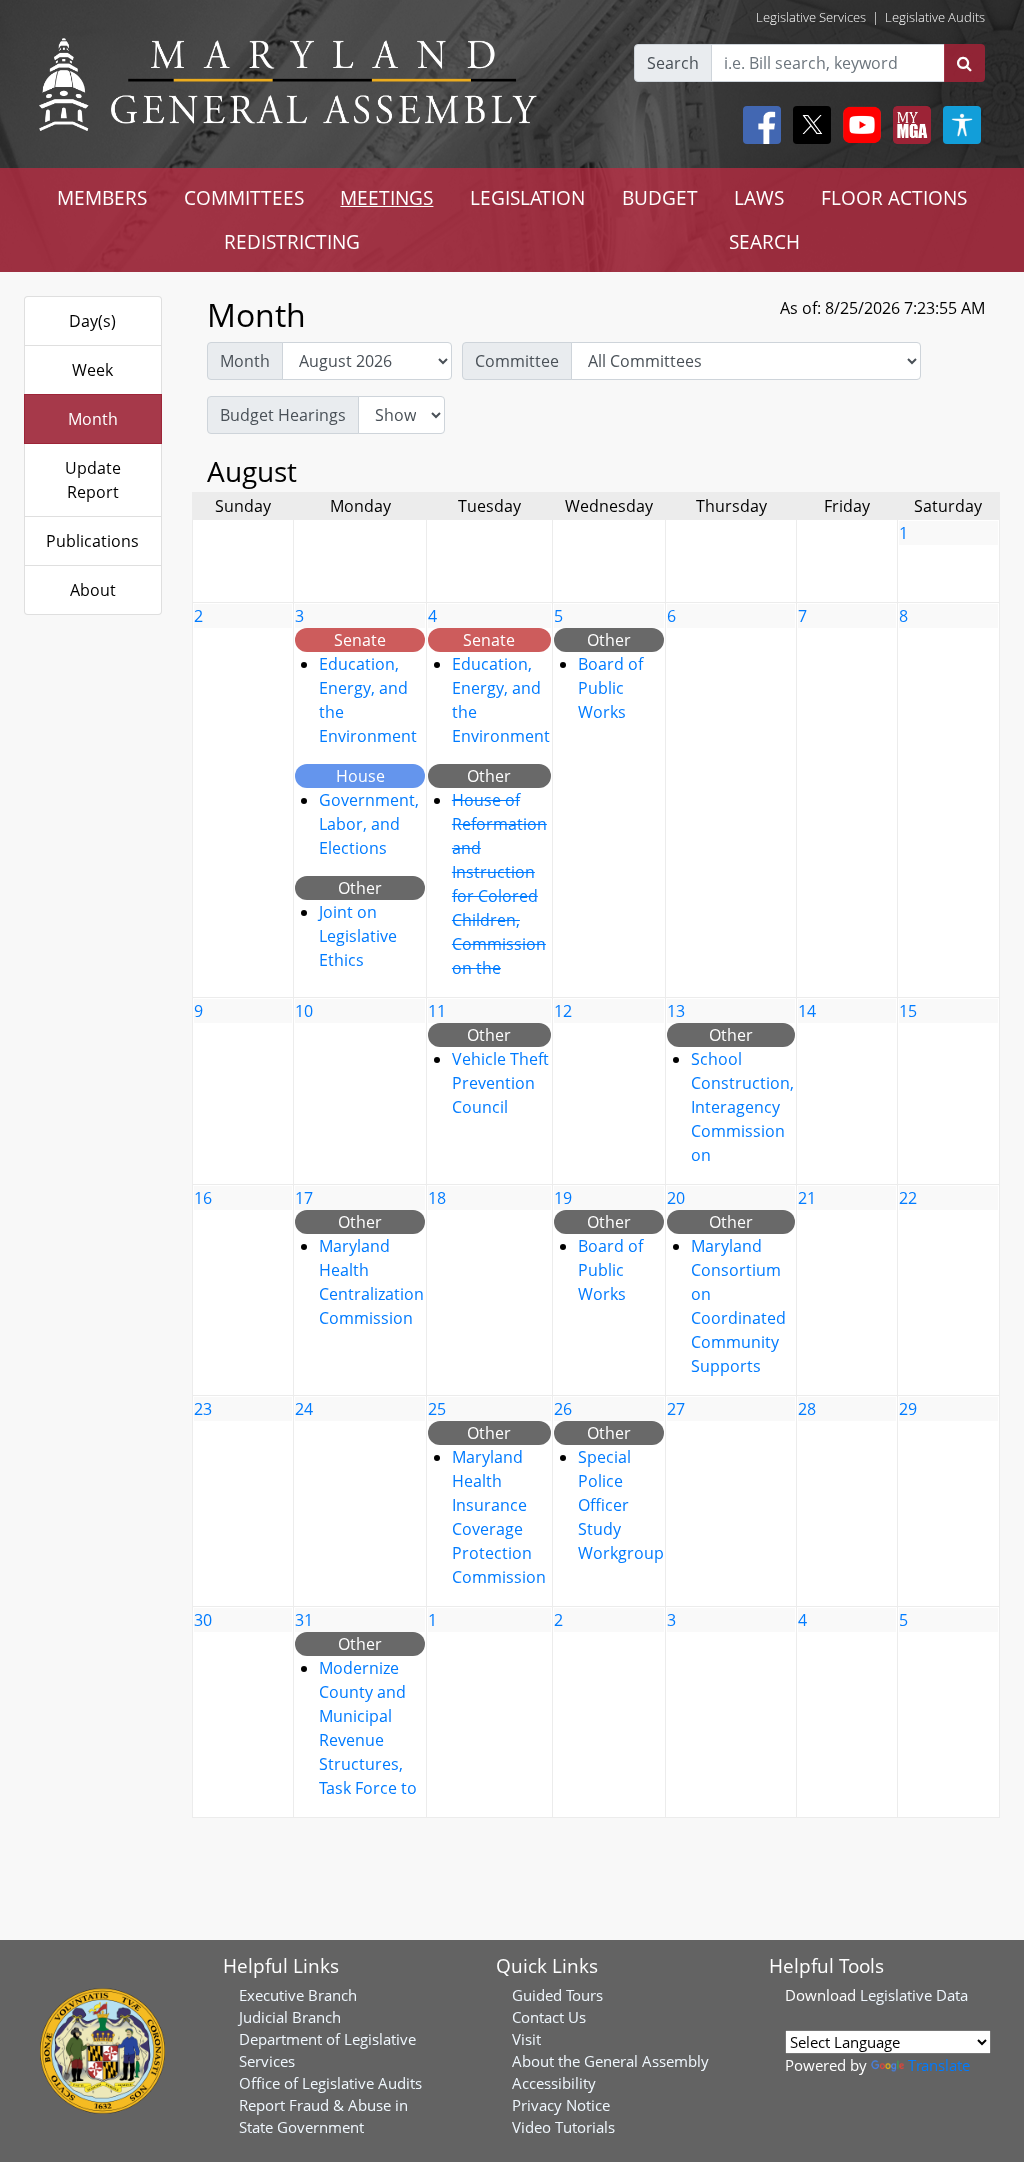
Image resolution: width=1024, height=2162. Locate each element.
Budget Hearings (283, 415)
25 (437, 1409)
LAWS (759, 197)
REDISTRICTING (292, 241)
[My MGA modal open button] (908, 125)
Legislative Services (811, 17)
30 (203, 1620)
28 (807, 1409)
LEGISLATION (527, 197)
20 (676, 1198)
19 (563, 1198)
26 (563, 1409)
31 (304, 1620)
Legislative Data (914, 1995)
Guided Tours (557, 1995)
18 (437, 1198)
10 (304, 1011)
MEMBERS (102, 197)
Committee (517, 361)
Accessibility (554, 2083)
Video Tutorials (563, 2127)
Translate (939, 2065)
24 (304, 1409)
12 (563, 1011)
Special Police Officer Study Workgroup (621, 1505)
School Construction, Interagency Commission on (742, 1107)
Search (673, 63)
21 (807, 1198)
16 (203, 1198)
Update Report (93, 480)
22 (908, 1198)
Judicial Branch (290, 2017)
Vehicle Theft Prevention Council (500, 1083)
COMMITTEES (244, 197)
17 (304, 1198)
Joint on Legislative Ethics (358, 936)
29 (908, 1409)
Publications (92, 541)
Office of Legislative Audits (330, 2083)
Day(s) (92, 321)
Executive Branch (298, 1995)
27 (676, 1409)
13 (676, 1011)
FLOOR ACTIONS (894, 197)
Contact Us (549, 2017)
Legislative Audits (935, 17)
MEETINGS (386, 197)
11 (437, 1011)
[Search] (964, 63)
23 (203, 1409)
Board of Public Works (610, 688)
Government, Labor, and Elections (369, 824)
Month (93, 419)
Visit (526, 2039)
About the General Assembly (610, 2061)
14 (807, 1011)
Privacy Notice (561, 2105)
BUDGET (660, 197)
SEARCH (764, 241)
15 (908, 1011)
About (93, 590)
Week (92, 370)
